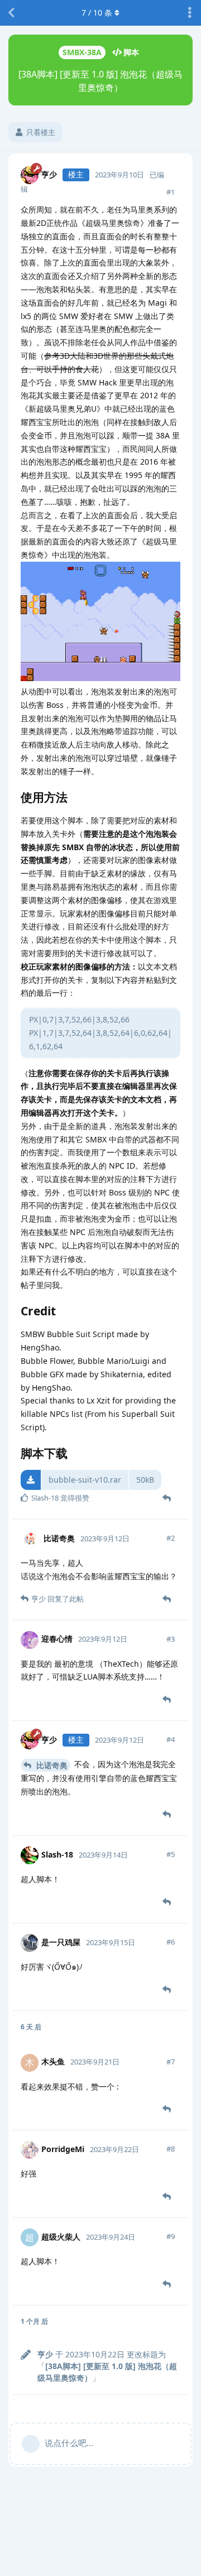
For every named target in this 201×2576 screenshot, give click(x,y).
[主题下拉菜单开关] (190, 13)
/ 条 (97, 13)
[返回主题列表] (11, 13)
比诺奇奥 (51, 1765)
